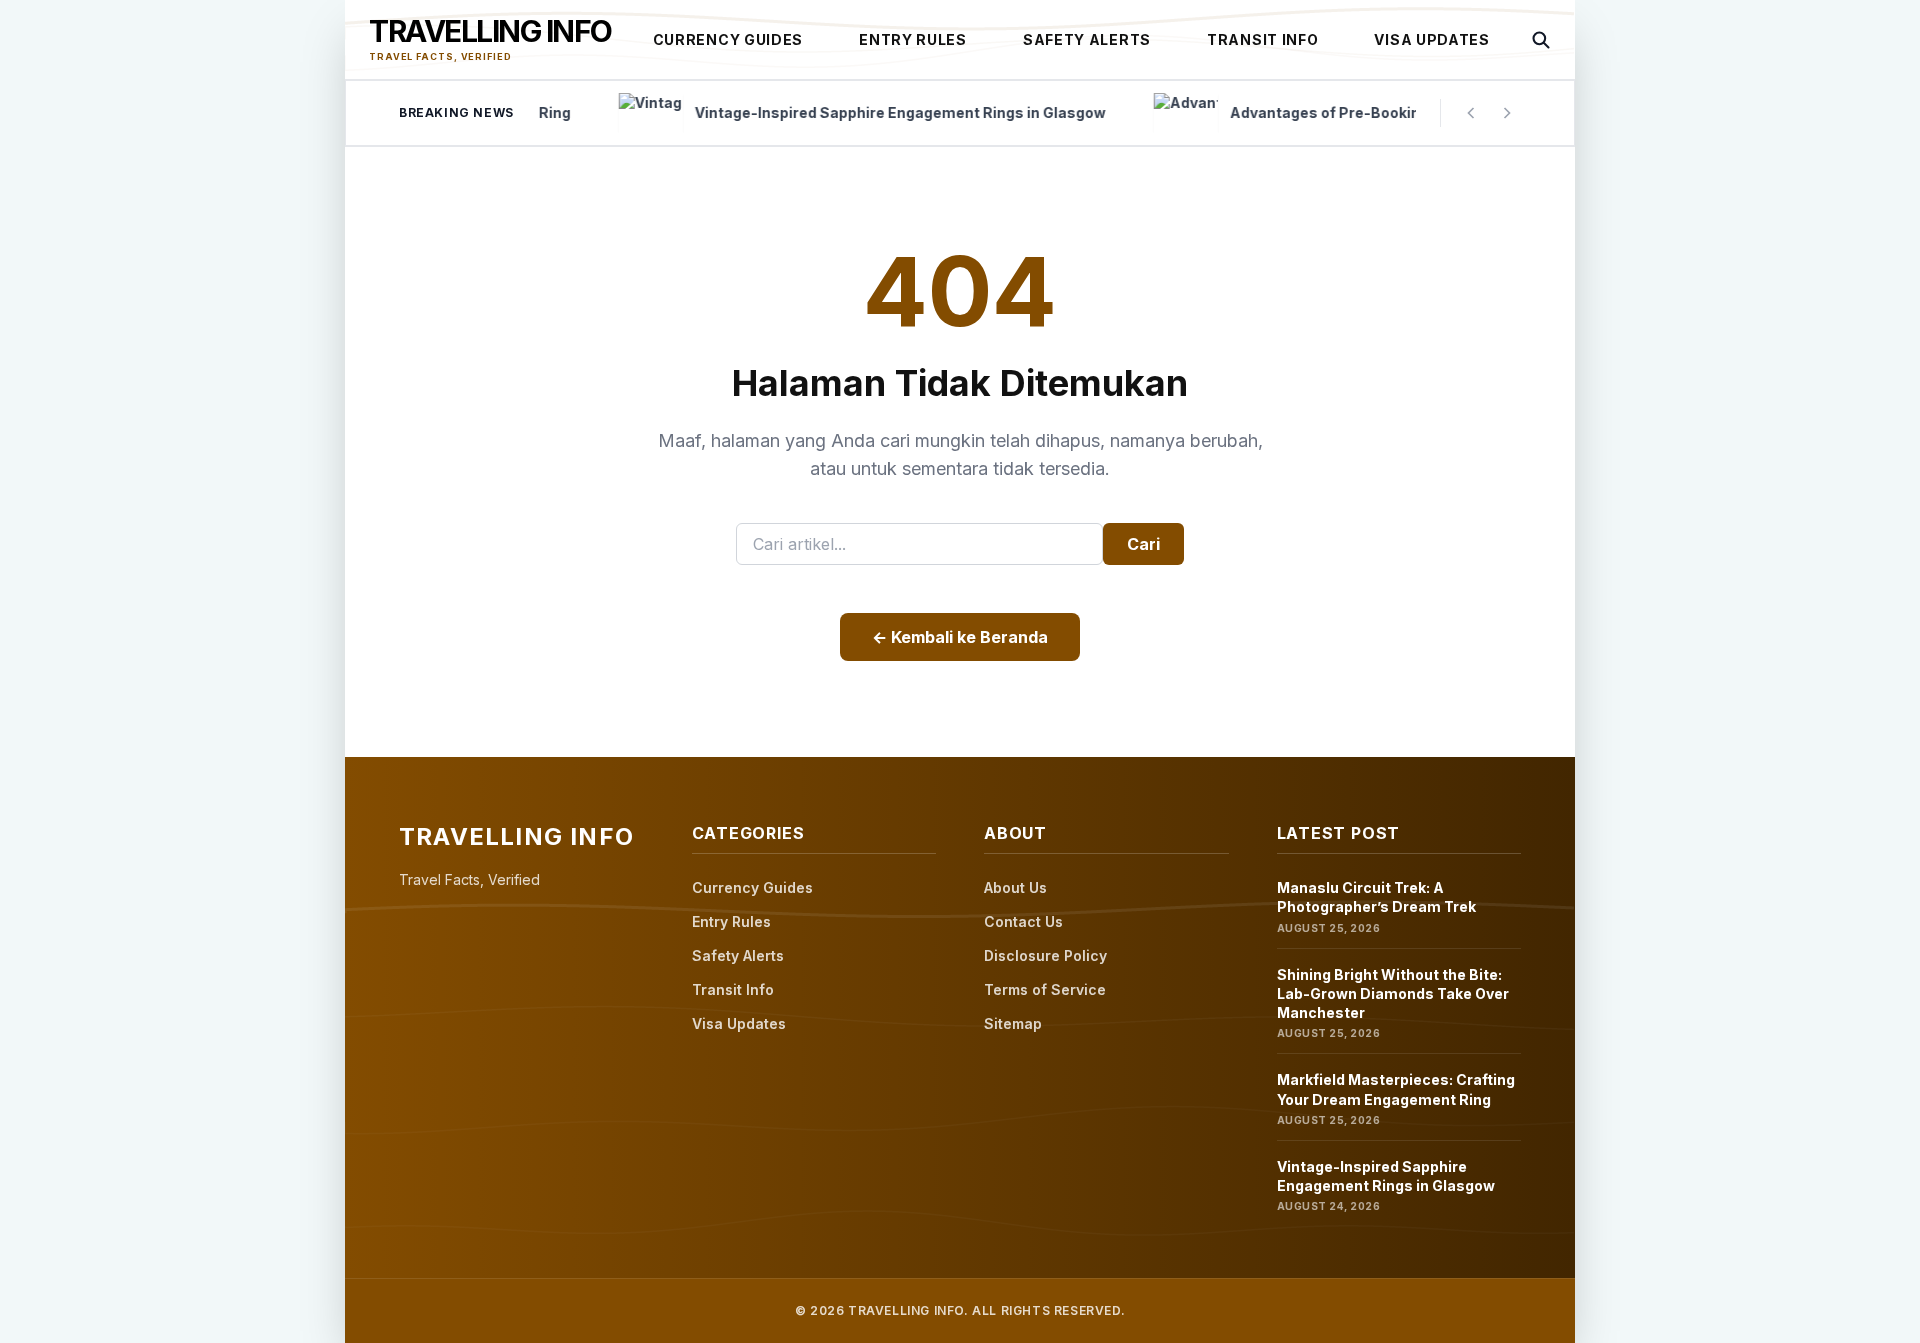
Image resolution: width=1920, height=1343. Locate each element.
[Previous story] (1471, 113)
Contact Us (1023, 921)
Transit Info (1262, 39)
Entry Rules (913, 39)
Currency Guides (728, 39)
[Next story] (1507, 113)
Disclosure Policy (1045, 955)
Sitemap (1013, 1023)
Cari (1143, 544)
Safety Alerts (1087, 39)
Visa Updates (1431, 39)
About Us (1015, 887)
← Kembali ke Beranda (960, 637)
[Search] (1541, 40)
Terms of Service (1045, 989)
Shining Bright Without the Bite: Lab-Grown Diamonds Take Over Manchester (1393, 994)
